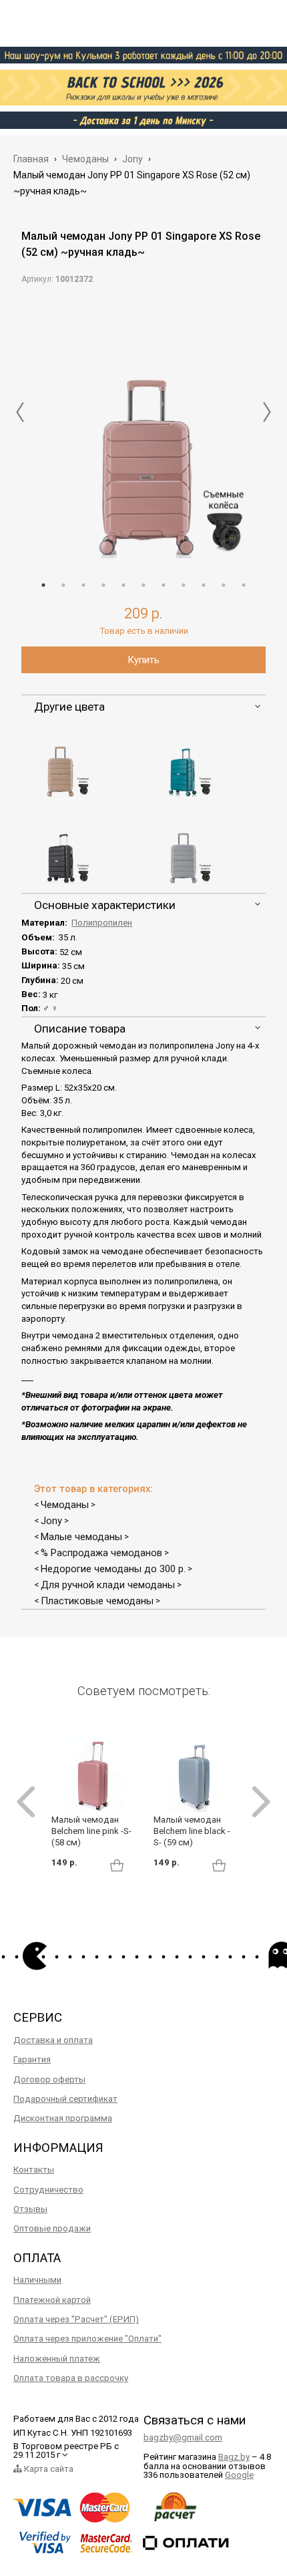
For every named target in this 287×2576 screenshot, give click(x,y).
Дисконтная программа (63, 2118)
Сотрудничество (48, 2190)
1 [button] (43, 585)
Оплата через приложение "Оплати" (87, 2339)
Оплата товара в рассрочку (71, 2378)
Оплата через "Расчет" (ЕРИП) (76, 2319)
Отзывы (30, 2209)
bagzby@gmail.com (183, 2437)
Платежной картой (52, 2300)
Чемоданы (65, 1505)
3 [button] (83, 585)
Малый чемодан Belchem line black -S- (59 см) (192, 1831)
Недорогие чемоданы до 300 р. (113, 1569)
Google (239, 2475)
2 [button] (63, 585)
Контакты (34, 2170)
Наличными (37, 2280)
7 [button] (164, 585)
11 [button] (244, 585)
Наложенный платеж (57, 2359)
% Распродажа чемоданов (101, 1553)
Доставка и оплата (53, 2040)
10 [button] (224, 585)
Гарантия (32, 2059)
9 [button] (204, 585)
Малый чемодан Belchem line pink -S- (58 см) (91, 1831)
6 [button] (143, 585)
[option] (143, 428)
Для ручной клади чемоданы (108, 1585)
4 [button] (103, 585)
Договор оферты (49, 2079)
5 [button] (123, 585)
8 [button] (184, 585)
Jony (51, 1521)
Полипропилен (102, 923)
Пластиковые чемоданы (97, 1601)
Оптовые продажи (52, 2228)
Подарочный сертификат (65, 2099)
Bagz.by (234, 2457)
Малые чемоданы (81, 1537)
